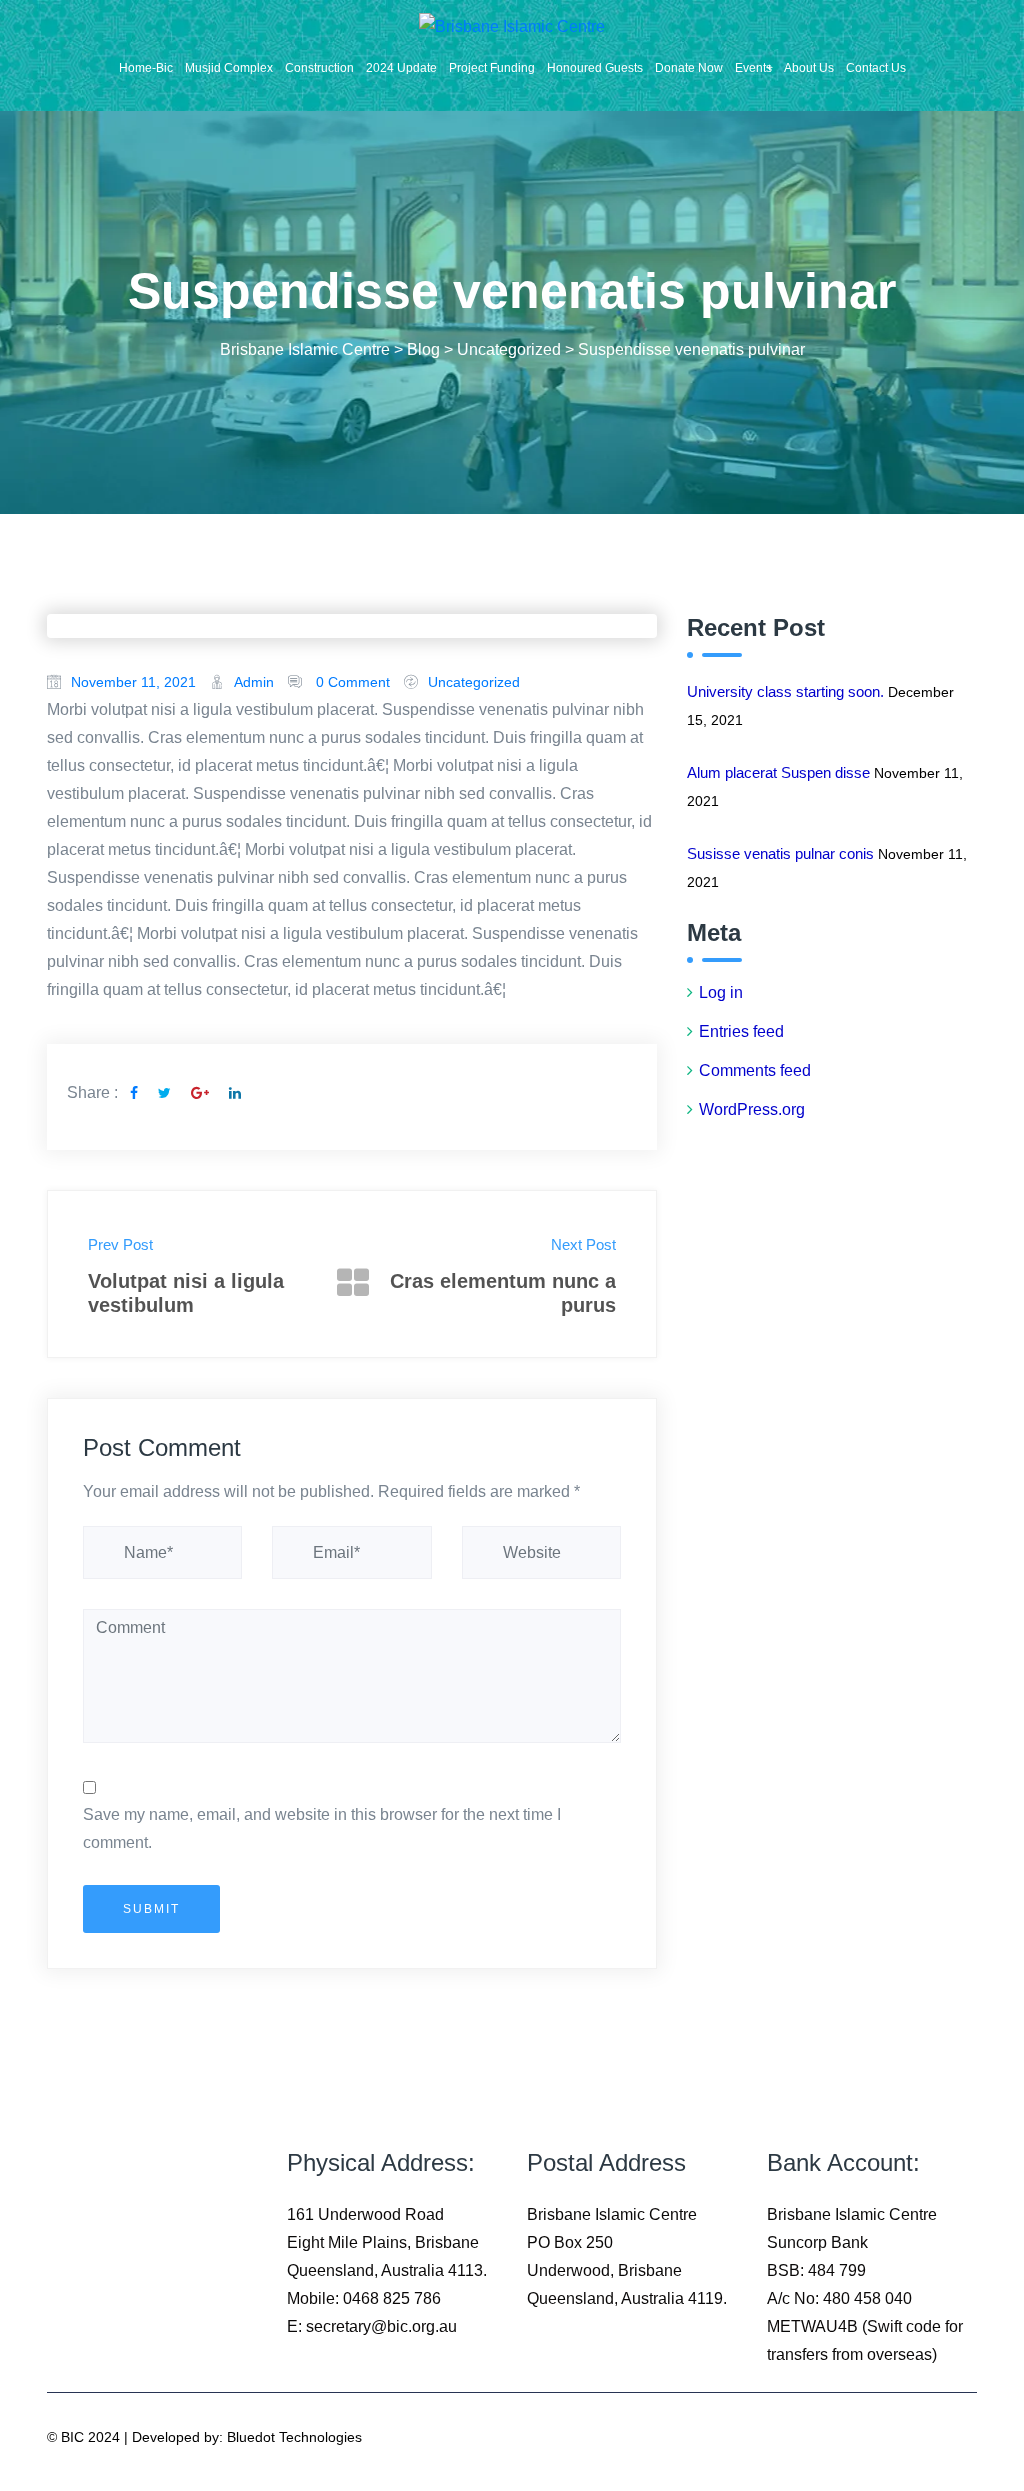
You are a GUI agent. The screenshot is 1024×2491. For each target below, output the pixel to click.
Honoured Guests (595, 68)
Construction (319, 68)
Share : (92, 1092)
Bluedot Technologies (294, 2437)
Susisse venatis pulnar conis (780, 853)
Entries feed (741, 1031)
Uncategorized (474, 682)
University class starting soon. (785, 691)
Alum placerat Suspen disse (778, 772)
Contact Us (876, 68)
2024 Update (401, 68)
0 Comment (353, 682)
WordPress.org (752, 1109)
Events (753, 68)
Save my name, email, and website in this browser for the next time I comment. (322, 1828)
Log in (721, 992)
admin (254, 682)
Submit (151, 1909)
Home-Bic (146, 68)
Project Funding (492, 68)
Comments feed (755, 1070)
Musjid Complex (229, 68)
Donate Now (689, 68)
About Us (809, 68)
